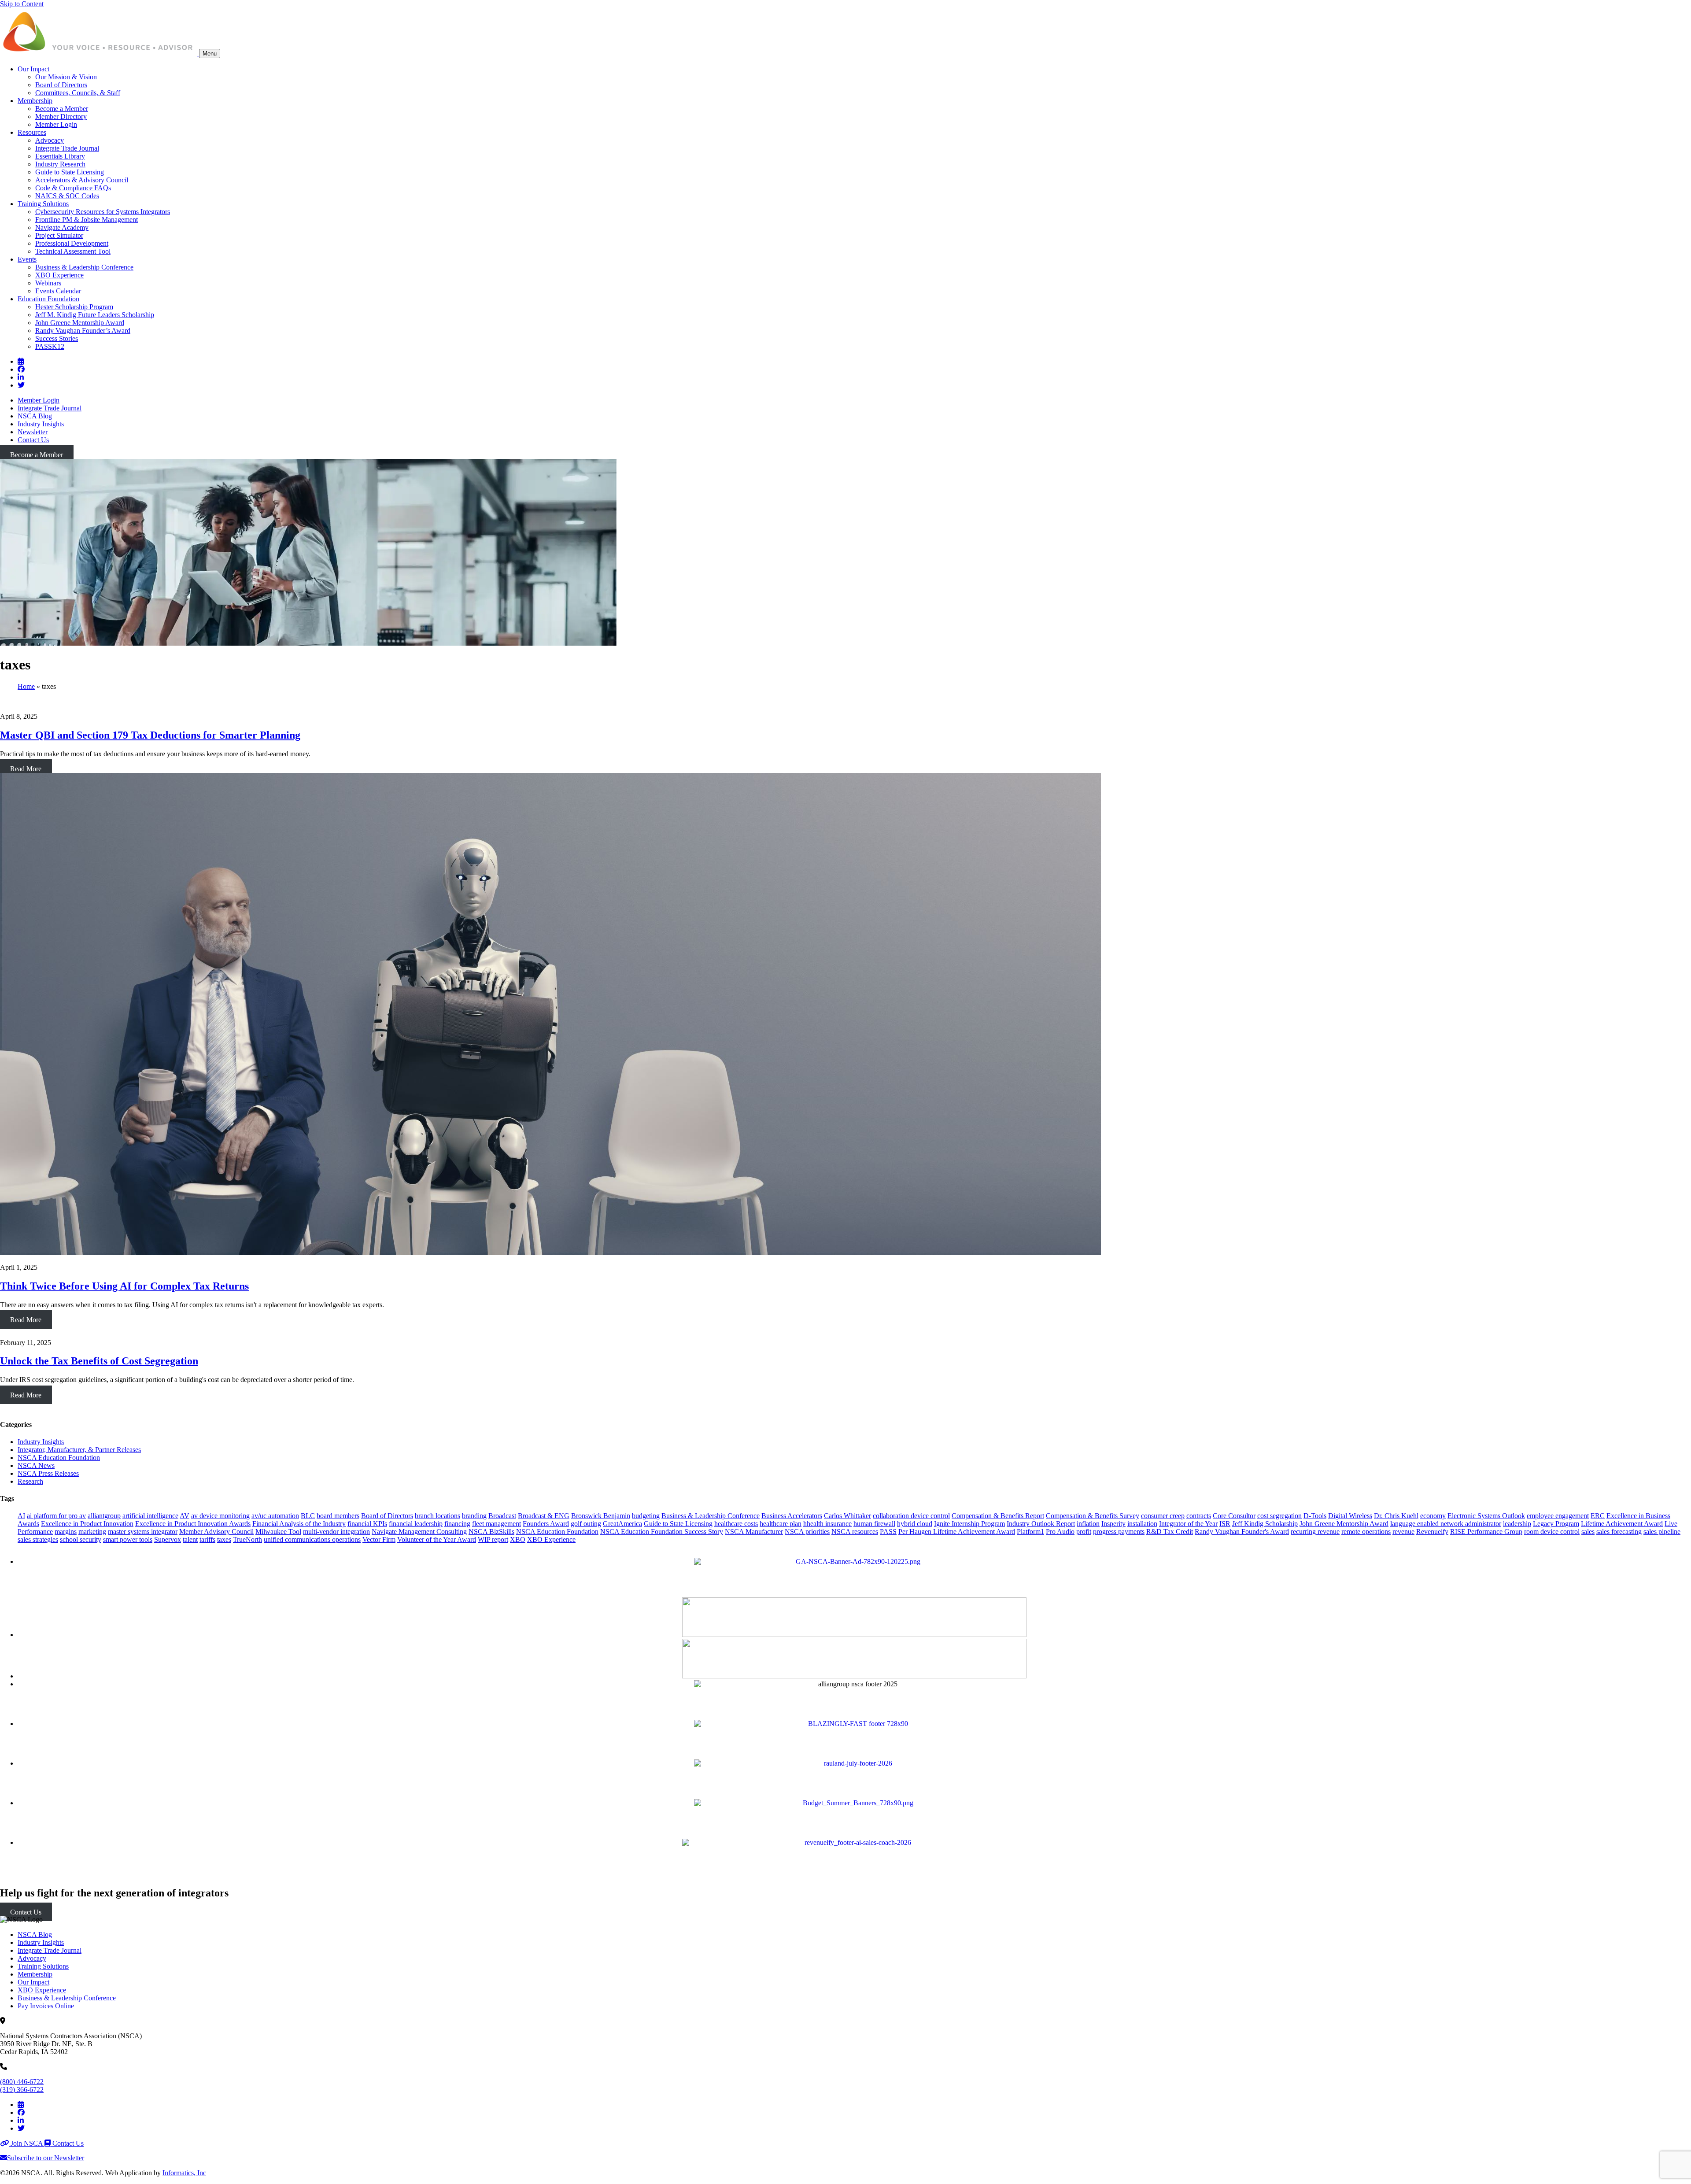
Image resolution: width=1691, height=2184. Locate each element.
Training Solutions (43, 204)
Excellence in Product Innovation (87, 1524)
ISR (1225, 1524)
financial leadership (416, 1524)
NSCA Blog (35, 416)
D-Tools (1315, 1516)
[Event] (21, 361)
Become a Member (62, 109)
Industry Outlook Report (1041, 1524)
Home (26, 686)
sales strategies (38, 1539)
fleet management (497, 1524)
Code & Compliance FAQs (73, 188)
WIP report (493, 1539)
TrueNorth (247, 1539)
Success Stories (57, 338)
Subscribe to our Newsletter (46, 2158)
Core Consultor (1234, 1516)
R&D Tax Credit (1170, 1532)
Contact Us (33, 440)
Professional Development (72, 243)
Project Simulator (59, 235)
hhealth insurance (827, 1524)
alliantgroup (104, 1516)
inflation (1088, 1524)
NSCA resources (855, 1532)
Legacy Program (1556, 1524)
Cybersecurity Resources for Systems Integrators (103, 212)
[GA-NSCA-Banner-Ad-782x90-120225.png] (854, 1561)
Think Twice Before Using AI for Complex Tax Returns (124, 1286)
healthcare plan (781, 1524)
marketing (92, 1532)
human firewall (874, 1524)
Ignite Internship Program (969, 1524)
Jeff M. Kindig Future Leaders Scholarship (95, 315)
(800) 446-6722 (22, 2082)
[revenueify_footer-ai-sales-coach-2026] (854, 1842)
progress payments (1119, 1532)
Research (30, 1481)
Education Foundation (48, 299)
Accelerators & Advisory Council (82, 180)
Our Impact (33, 69)
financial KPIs (367, 1524)
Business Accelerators (792, 1516)
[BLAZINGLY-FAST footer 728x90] (854, 1724)
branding (474, 1516)
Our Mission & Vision (66, 77)
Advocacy (50, 140)
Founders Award (546, 1524)
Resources (32, 132)
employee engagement (1558, 1516)
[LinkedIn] (21, 377)
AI (21, 1516)
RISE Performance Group (1486, 1532)
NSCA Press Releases (48, 1473)
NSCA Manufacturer (754, 1532)
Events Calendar (58, 291)
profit (1084, 1532)
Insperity (1113, 1524)
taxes (224, 1539)
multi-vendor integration (336, 1532)
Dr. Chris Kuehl (1396, 1516)
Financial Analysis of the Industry (299, 1524)
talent (190, 1539)
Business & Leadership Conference (84, 267)
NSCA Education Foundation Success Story (662, 1532)
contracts (1199, 1516)
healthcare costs (736, 1524)
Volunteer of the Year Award (437, 1539)
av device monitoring (220, 1516)
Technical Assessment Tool (73, 251)
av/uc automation (275, 1516)
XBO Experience (59, 275)
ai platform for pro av (56, 1516)
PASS (888, 1532)
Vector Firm (379, 1539)
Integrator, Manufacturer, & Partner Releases (79, 1450)
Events (27, 259)
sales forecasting (1619, 1532)
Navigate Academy (62, 227)
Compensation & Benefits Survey (1093, 1516)
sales (1588, 1532)
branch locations (438, 1516)
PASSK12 (50, 346)
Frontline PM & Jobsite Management (87, 220)
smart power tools (128, 1539)
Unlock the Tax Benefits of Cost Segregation (99, 1361)
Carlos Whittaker (847, 1516)
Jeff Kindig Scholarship (1265, 1524)
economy (1433, 1516)
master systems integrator (143, 1532)
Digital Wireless (1350, 1516)
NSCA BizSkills (491, 1532)
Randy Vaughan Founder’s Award (83, 331)
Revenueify (1432, 1532)
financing (457, 1524)
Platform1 (1030, 1532)
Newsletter (33, 432)
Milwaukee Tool (278, 1532)
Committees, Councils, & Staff (78, 93)
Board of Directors (61, 85)
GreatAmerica (622, 1524)
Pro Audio (1060, 1532)
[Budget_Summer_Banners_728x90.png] (854, 1803)
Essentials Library (60, 156)
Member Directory (61, 116)
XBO (518, 1539)
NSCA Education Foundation (59, 1458)
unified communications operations (312, 1539)
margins (66, 1532)
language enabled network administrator (1446, 1524)
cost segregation (1279, 1516)
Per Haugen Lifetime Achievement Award (957, 1532)
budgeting (646, 1516)
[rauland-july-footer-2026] (854, 1763)
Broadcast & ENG (544, 1516)
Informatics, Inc (184, 2173)
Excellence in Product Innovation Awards (193, 1524)
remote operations (1366, 1532)
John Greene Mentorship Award (80, 323)
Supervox (168, 1539)
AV (185, 1516)
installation (1142, 1524)
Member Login (56, 124)
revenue (1403, 1532)
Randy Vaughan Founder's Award (1242, 1532)
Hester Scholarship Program (74, 307)
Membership (35, 101)
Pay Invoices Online (46, 2006)
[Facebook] (21, 369)
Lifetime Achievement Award (1622, 1524)
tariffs (207, 1539)
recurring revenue (1315, 1532)
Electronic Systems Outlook (1486, 1516)
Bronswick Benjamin (601, 1516)
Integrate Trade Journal (67, 148)
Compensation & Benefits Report (998, 1516)
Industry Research (60, 164)
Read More (26, 769)
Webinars (48, 283)
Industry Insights (41, 424)
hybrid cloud (915, 1524)
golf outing (586, 1524)
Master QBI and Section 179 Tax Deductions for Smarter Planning (150, 735)
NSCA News (36, 1465)
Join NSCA (27, 2143)
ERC (1598, 1516)
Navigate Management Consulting (419, 1532)
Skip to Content (22, 4)
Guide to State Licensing (70, 172)
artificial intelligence (150, 1516)
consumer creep (1163, 1516)
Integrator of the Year (1188, 1524)
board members (338, 1516)
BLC (308, 1516)
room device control (1552, 1532)
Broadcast (502, 1516)
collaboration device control (911, 1516)
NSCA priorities (807, 1532)
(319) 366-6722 (22, 2090)
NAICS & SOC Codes (67, 196)
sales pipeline (1662, 1532)
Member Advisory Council (216, 1532)
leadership (1517, 1524)
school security (81, 1539)
